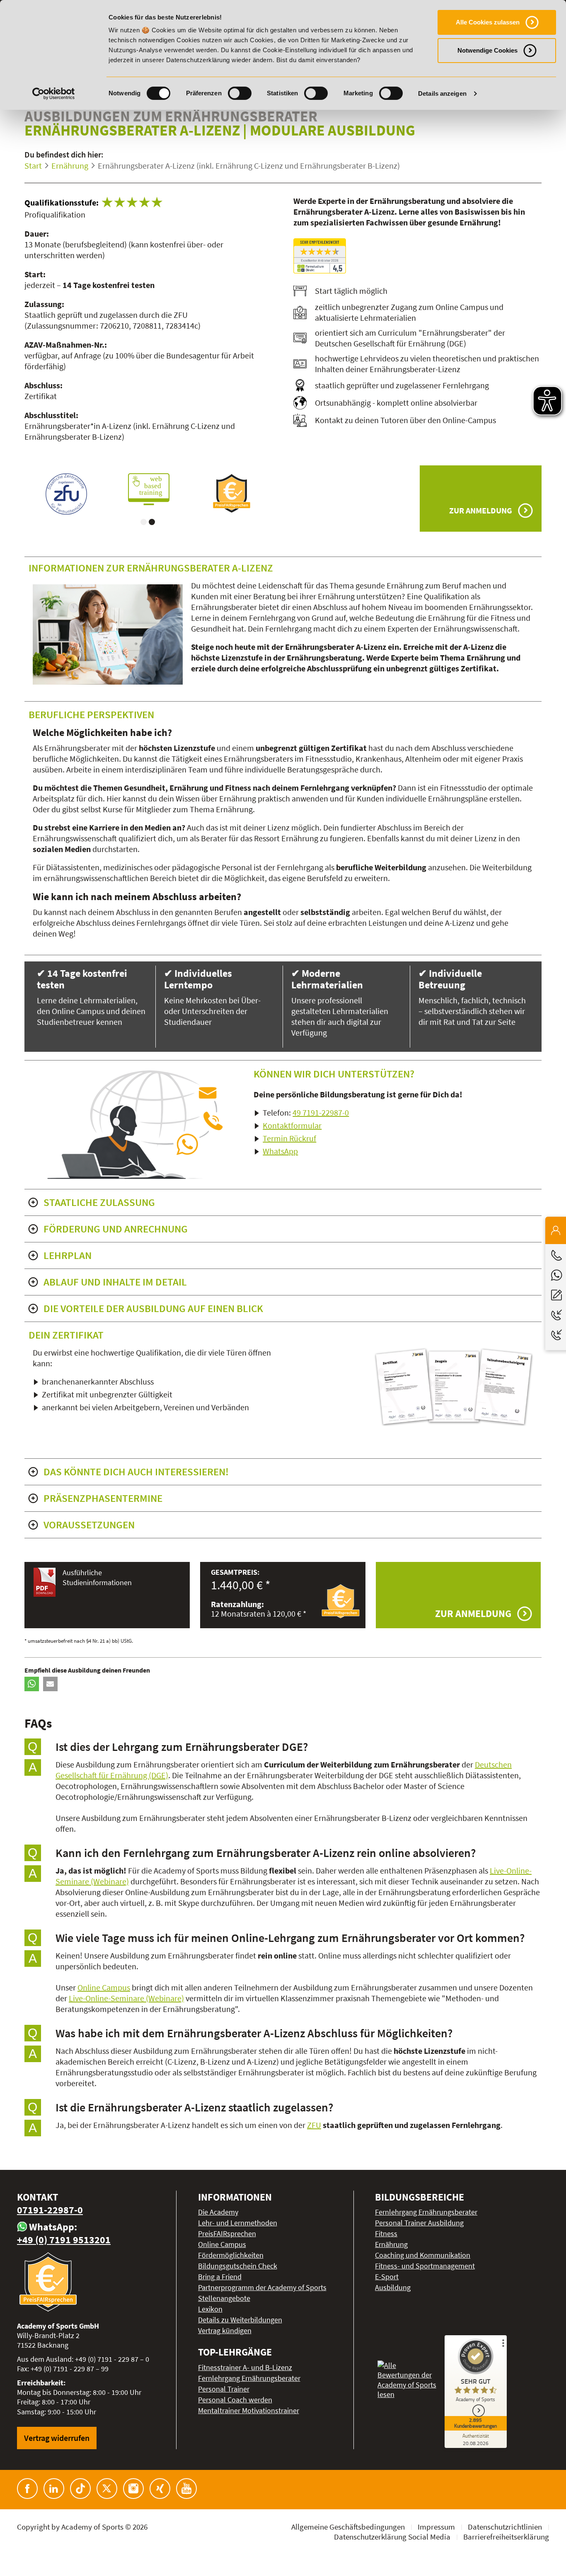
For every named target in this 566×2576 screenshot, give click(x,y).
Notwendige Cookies (487, 50)
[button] (32, 1684)
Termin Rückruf (289, 1138)
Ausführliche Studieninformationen (97, 1577)
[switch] (240, 93)
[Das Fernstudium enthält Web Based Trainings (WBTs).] (66, 489)
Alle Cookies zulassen (488, 22)
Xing (160, 2489)
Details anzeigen (442, 93)
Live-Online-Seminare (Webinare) (126, 1998)
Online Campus (104, 1987)
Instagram (133, 2489)
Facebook (27, 2489)
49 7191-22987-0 (321, 1112)
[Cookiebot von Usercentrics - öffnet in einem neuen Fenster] (54, 94)
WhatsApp (280, 1151)
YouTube (186, 2489)
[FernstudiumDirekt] (320, 256)
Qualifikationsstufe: (62, 202)
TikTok (80, 2489)
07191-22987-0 (50, 2210)
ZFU (314, 2125)
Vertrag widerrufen (57, 2438)
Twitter (107, 2489)
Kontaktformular (292, 1125)
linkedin (54, 2489)
